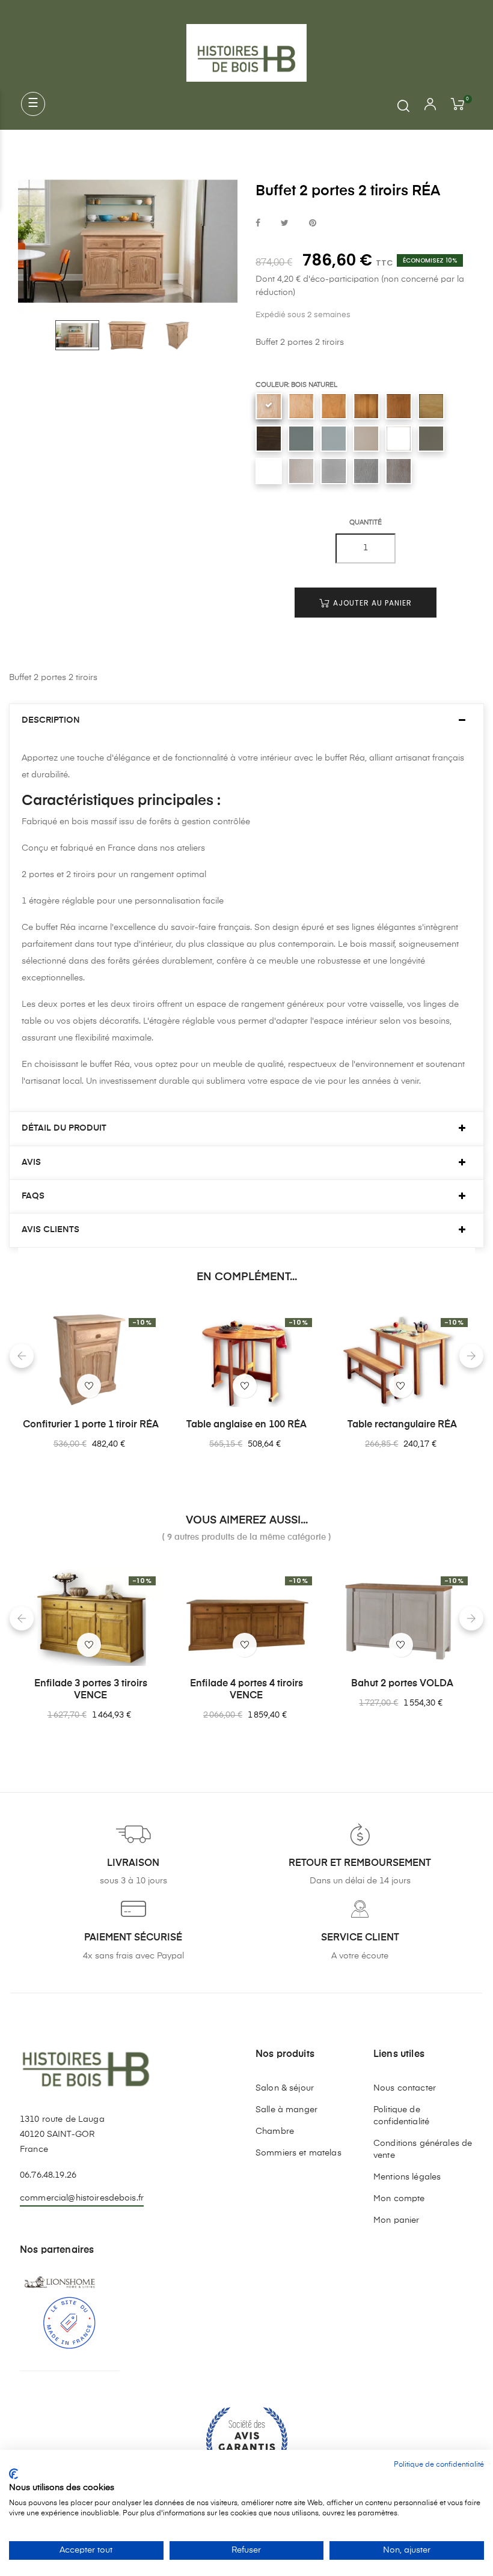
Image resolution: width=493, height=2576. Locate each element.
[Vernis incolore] (301, 406)
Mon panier (396, 2220)
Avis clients (51, 1230)
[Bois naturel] (269, 406)
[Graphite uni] (301, 439)
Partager (258, 224)
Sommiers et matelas (299, 2153)
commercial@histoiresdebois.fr (82, 2198)
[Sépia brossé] (399, 471)
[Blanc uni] (269, 471)
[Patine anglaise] (431, 406)
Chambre (275, 2131)
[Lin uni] (366, 439)
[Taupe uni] (431, 439)
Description (51, 720)
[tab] (246, 721)
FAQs (33, 1196)
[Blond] (334, 406)
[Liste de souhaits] (89, 1386)
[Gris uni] (334, 439)
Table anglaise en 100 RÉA (246, 1425)
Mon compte (399, 2199)
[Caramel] (366, 406)
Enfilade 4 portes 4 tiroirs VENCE (246, 1690)
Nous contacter (405, 2088)
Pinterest (313, 224)
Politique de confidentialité (401, 2116)
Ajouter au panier (371, 603)
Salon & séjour (285, 2088)
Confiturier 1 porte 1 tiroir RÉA (91, 1425)
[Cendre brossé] (366, 471)
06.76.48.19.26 (48, 2175)
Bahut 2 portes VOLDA (402, 1684)
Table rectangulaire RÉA (402, 1425)
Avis (31, 1162)
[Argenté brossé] (301, 471)
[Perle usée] (399, 439)
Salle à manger (286, 2110)
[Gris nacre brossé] (334, 471)
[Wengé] (269, 439)
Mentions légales (407, 2177)
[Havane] (399, 406)
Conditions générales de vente (423, 2149)
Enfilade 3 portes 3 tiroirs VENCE (91, 1690)
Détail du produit (64, 1128)
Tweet (285, 224)
